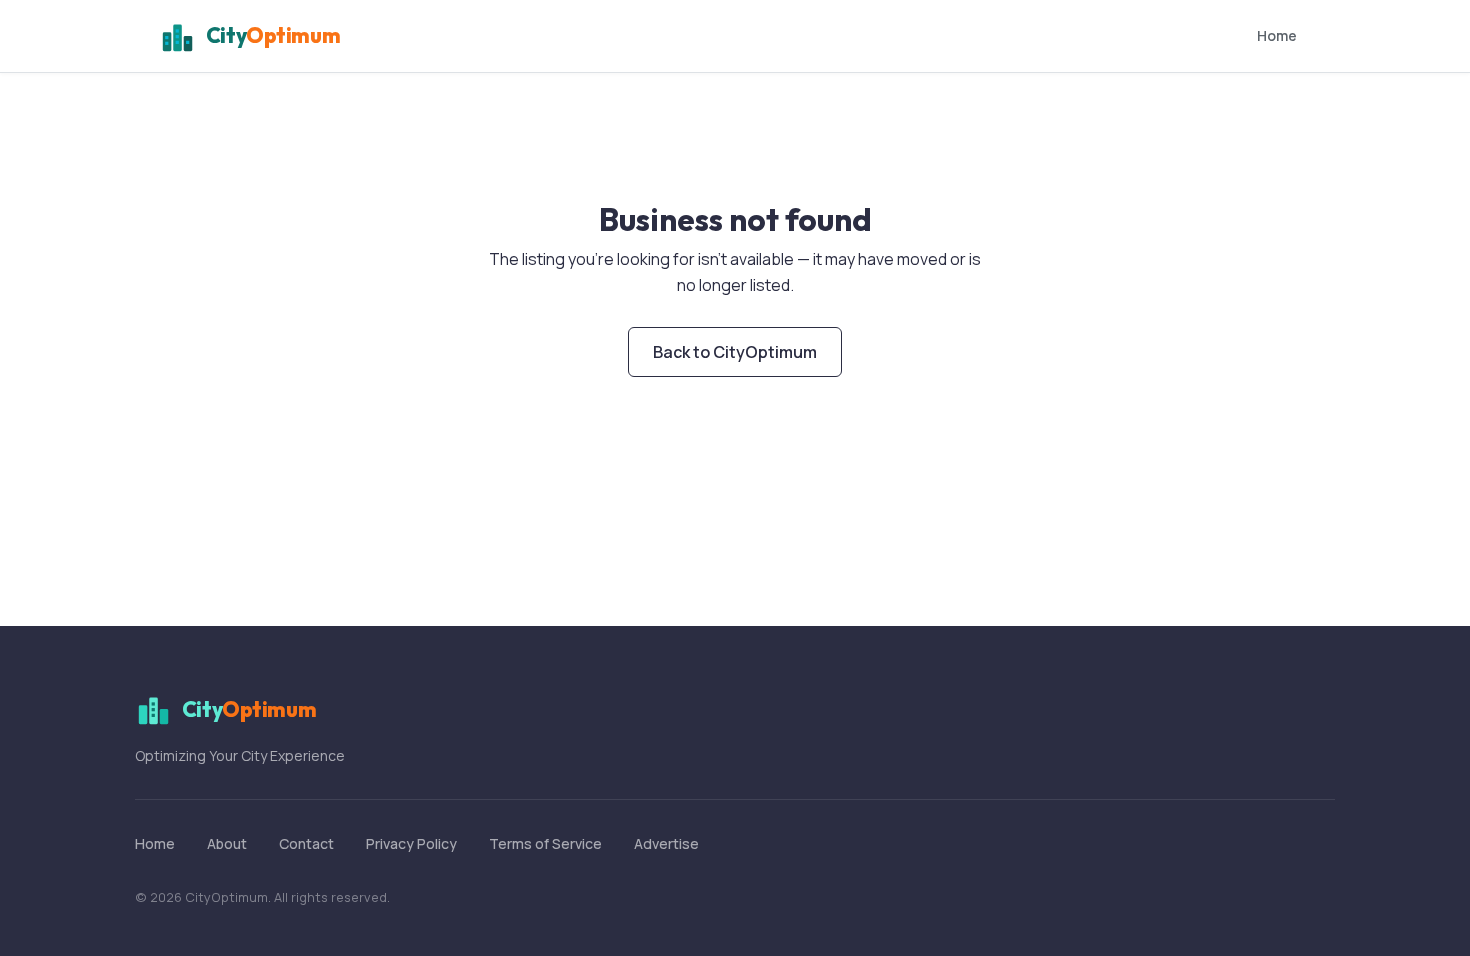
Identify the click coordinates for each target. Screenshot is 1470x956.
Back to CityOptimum (735, 352)
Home (1277, 35)
